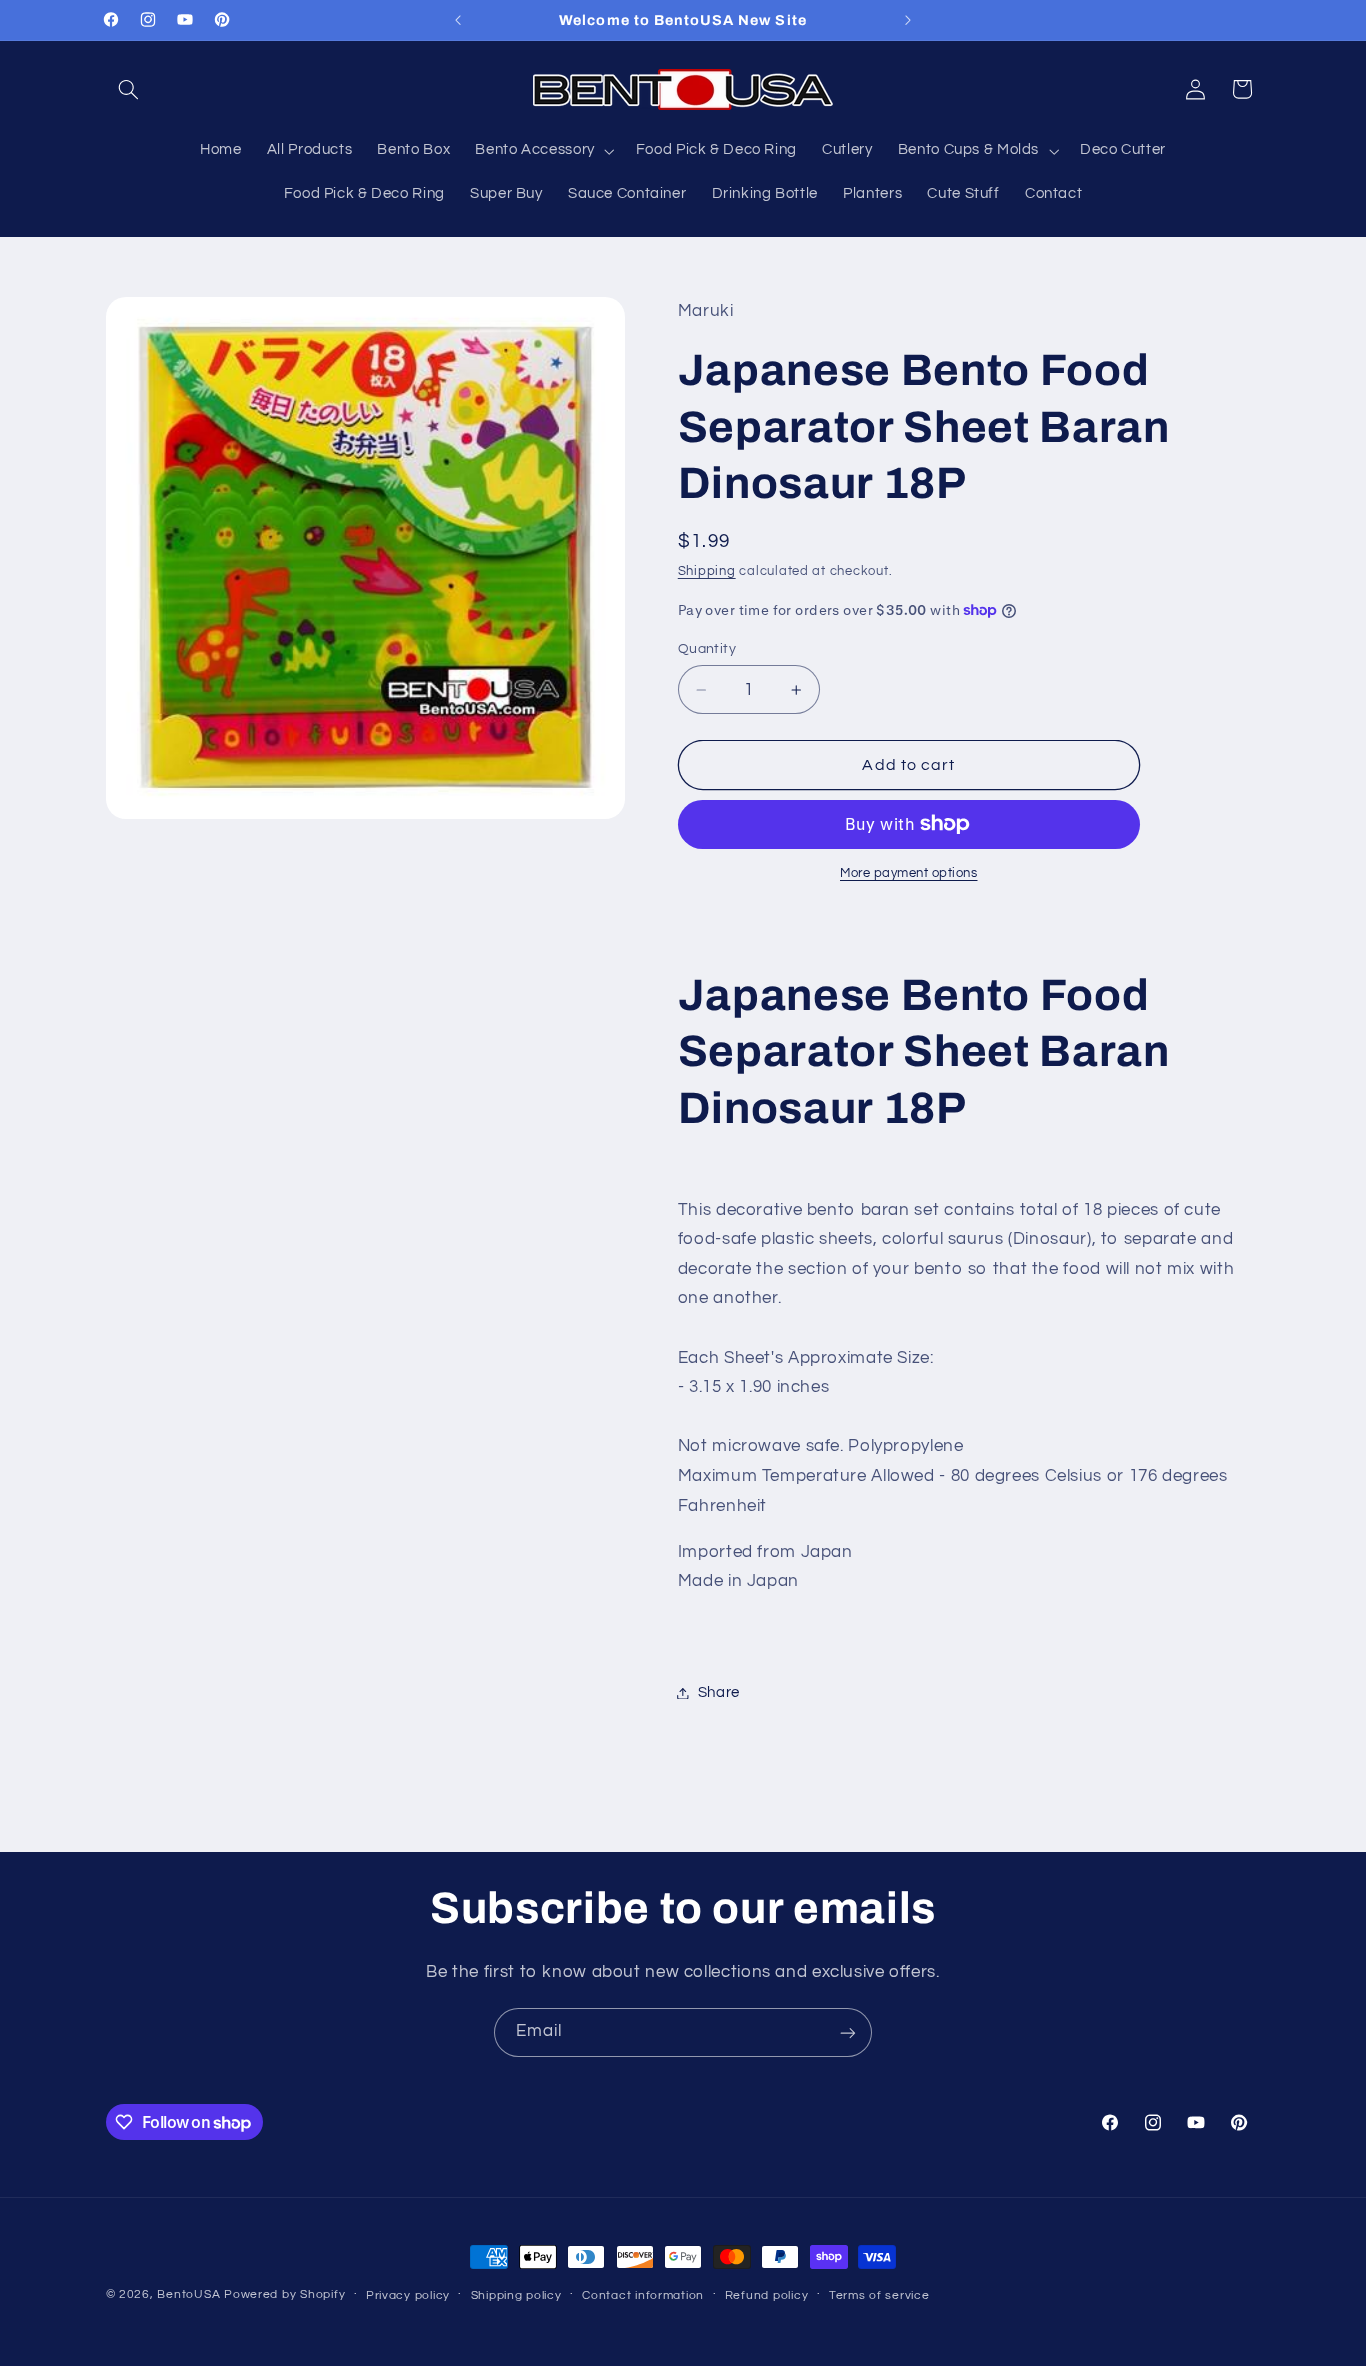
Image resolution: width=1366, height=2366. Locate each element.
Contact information (643, 2295)
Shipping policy (516, 2295)
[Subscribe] (848, 2032)
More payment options (909, 873)
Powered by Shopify (284, 2294)
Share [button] (719, 1692)
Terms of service (879, 2295)
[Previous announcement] (458, 20)
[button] (129, 89)
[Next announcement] (908, 20)
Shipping (707, 571)
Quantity (707, 649)
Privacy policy (408, 2295)
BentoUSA (188, 2294)
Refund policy (767, 2295)
